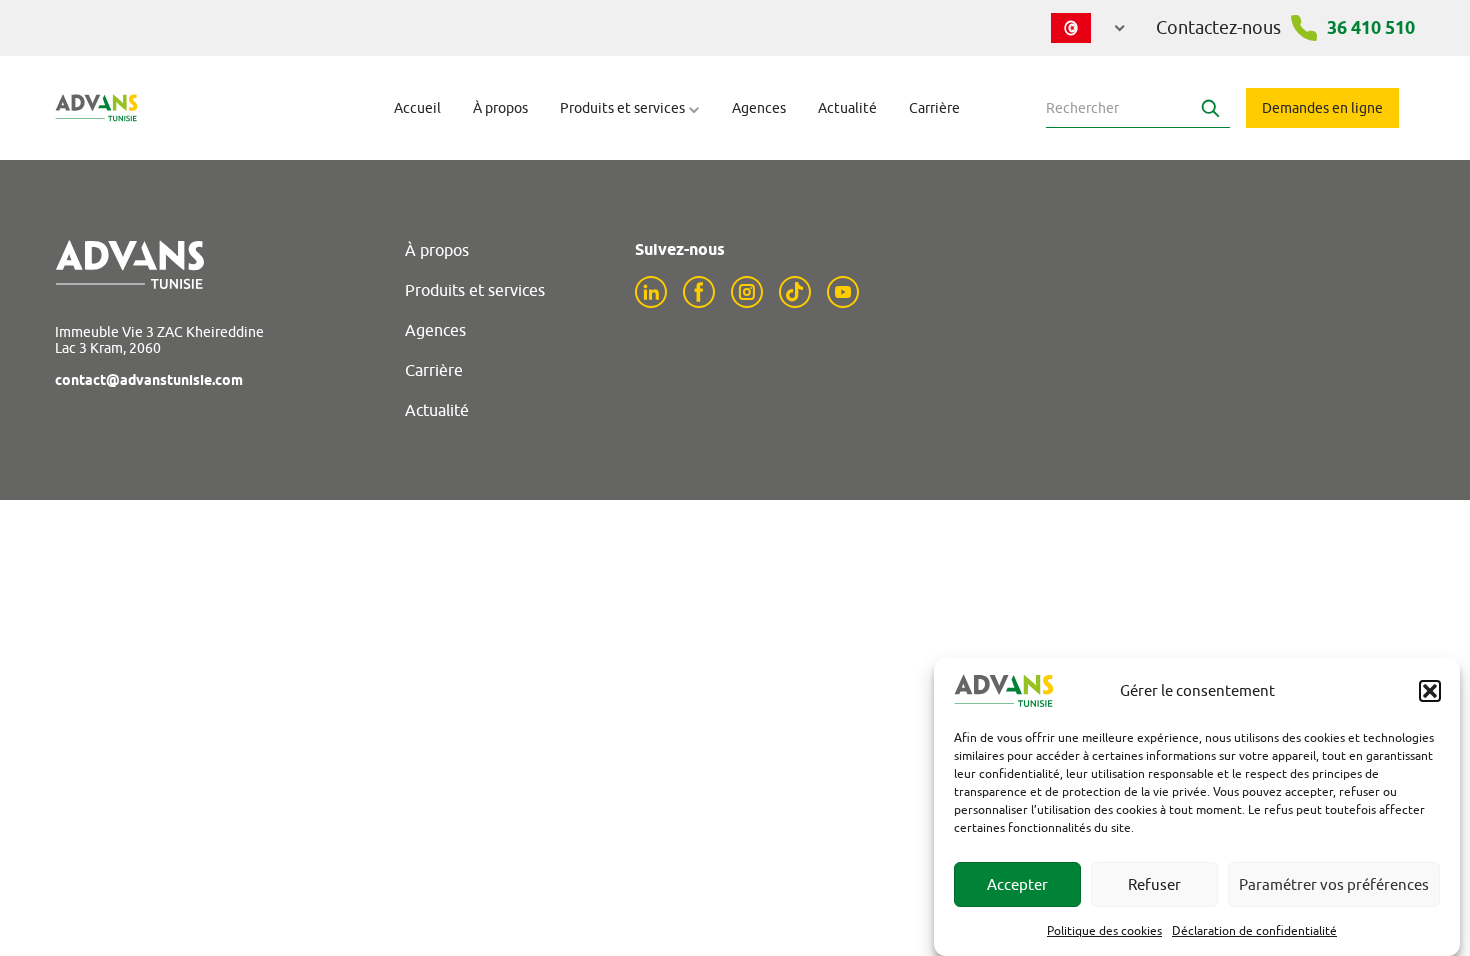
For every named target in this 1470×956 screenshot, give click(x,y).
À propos (500, 108)
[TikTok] (795, 292)
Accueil (417, 108)
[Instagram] (747, 292)
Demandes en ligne (1322, 108)
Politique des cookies (1104, 930)
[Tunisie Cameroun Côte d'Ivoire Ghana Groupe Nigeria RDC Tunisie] (1088, 24)
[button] (1430, 691)
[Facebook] (699, 292)
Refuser (1154, 884)
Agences (759, 108)
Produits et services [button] (624, 108)
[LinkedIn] (651, 292)
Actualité (847, 108)
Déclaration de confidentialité (1254, 930)
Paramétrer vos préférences (1334, 884)
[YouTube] (843, 292)
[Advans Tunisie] (96, 108)
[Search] (1210, 108)
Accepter (1017, 884)
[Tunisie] (1088, 28)
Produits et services (475, 290)
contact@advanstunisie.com (149, 380)
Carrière (934, 108)
